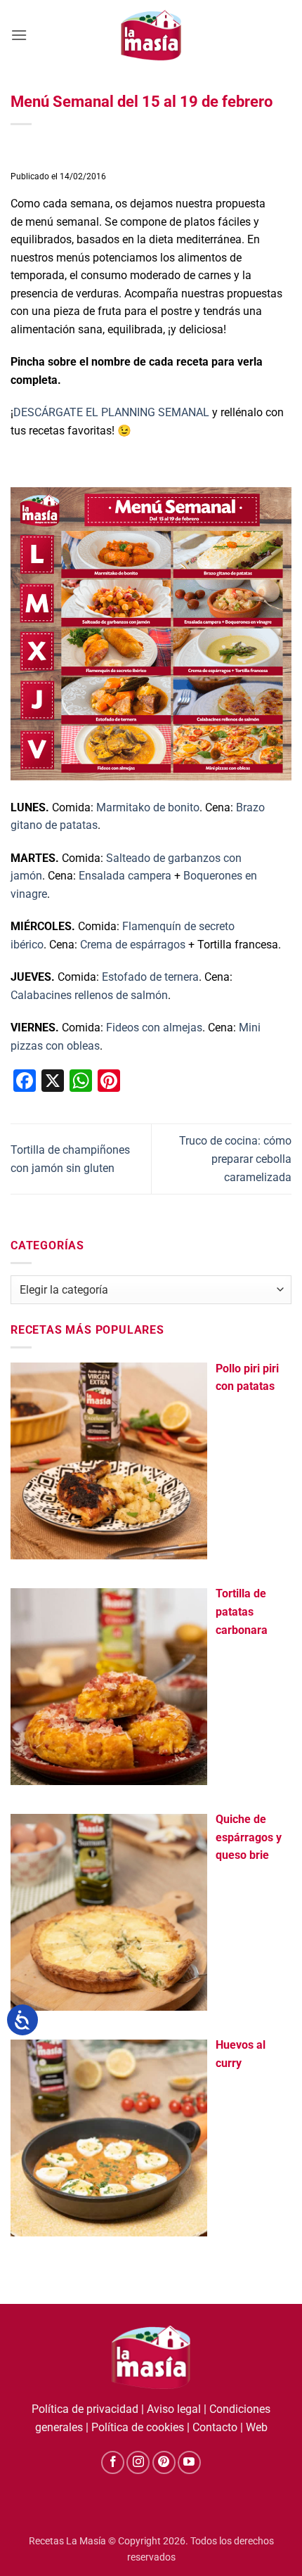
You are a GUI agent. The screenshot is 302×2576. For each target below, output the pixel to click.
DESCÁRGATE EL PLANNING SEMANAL (113, 412)
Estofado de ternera (150, 977)
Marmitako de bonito (148, 807)
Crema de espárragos (133, 945)
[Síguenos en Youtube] (189, 2462)
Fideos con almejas (154, 1028)
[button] (19, 35)
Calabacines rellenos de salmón (89, 995)
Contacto (215, 2427)
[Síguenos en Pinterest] (164, 2462)
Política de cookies (138, 2427)
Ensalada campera (125, 876)
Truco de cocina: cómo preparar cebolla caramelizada (235, 1159)
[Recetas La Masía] (151, 35)
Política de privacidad (85, 2409)
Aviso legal (174, 2409)
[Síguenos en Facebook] (113, 2462)
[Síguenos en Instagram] (138, 2462)
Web (257, 2427)
